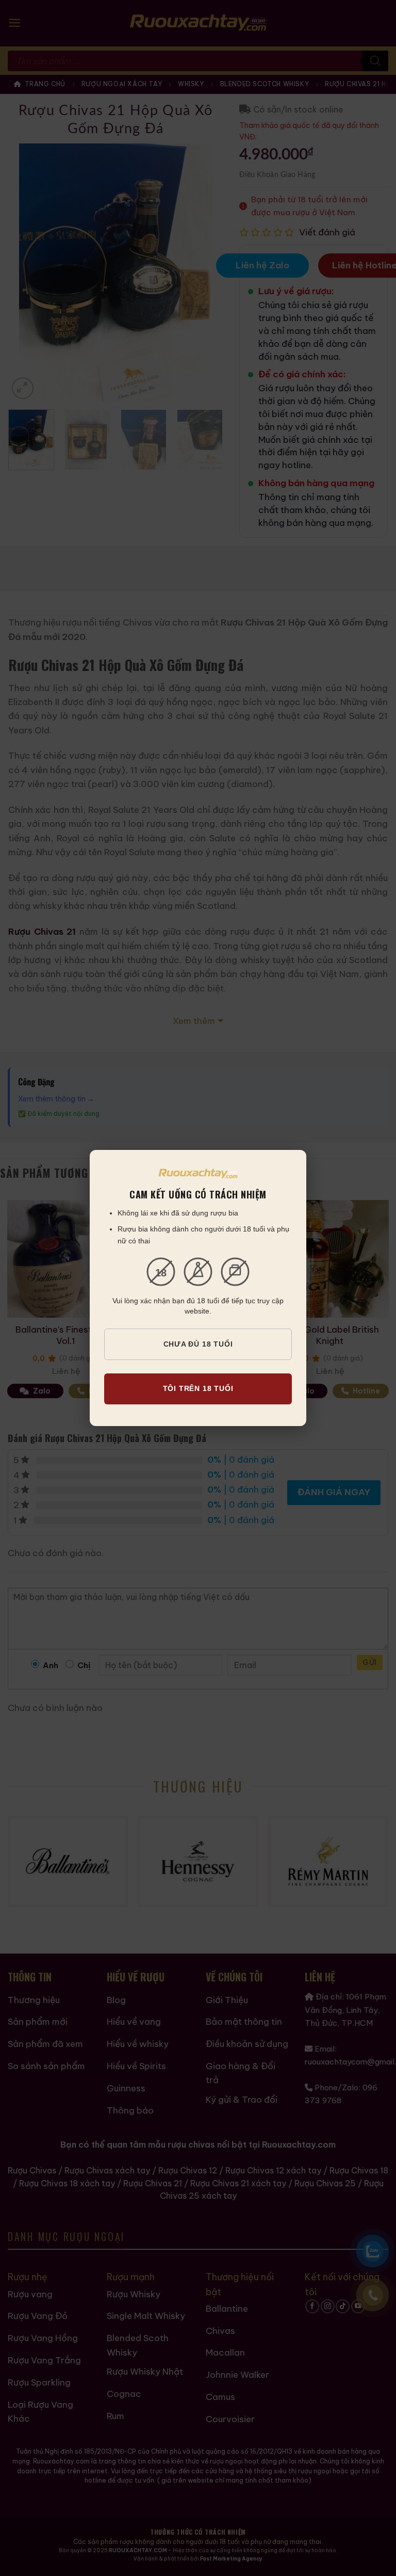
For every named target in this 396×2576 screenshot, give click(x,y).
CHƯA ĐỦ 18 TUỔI (198, 1344)
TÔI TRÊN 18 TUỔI (198, 1388)
